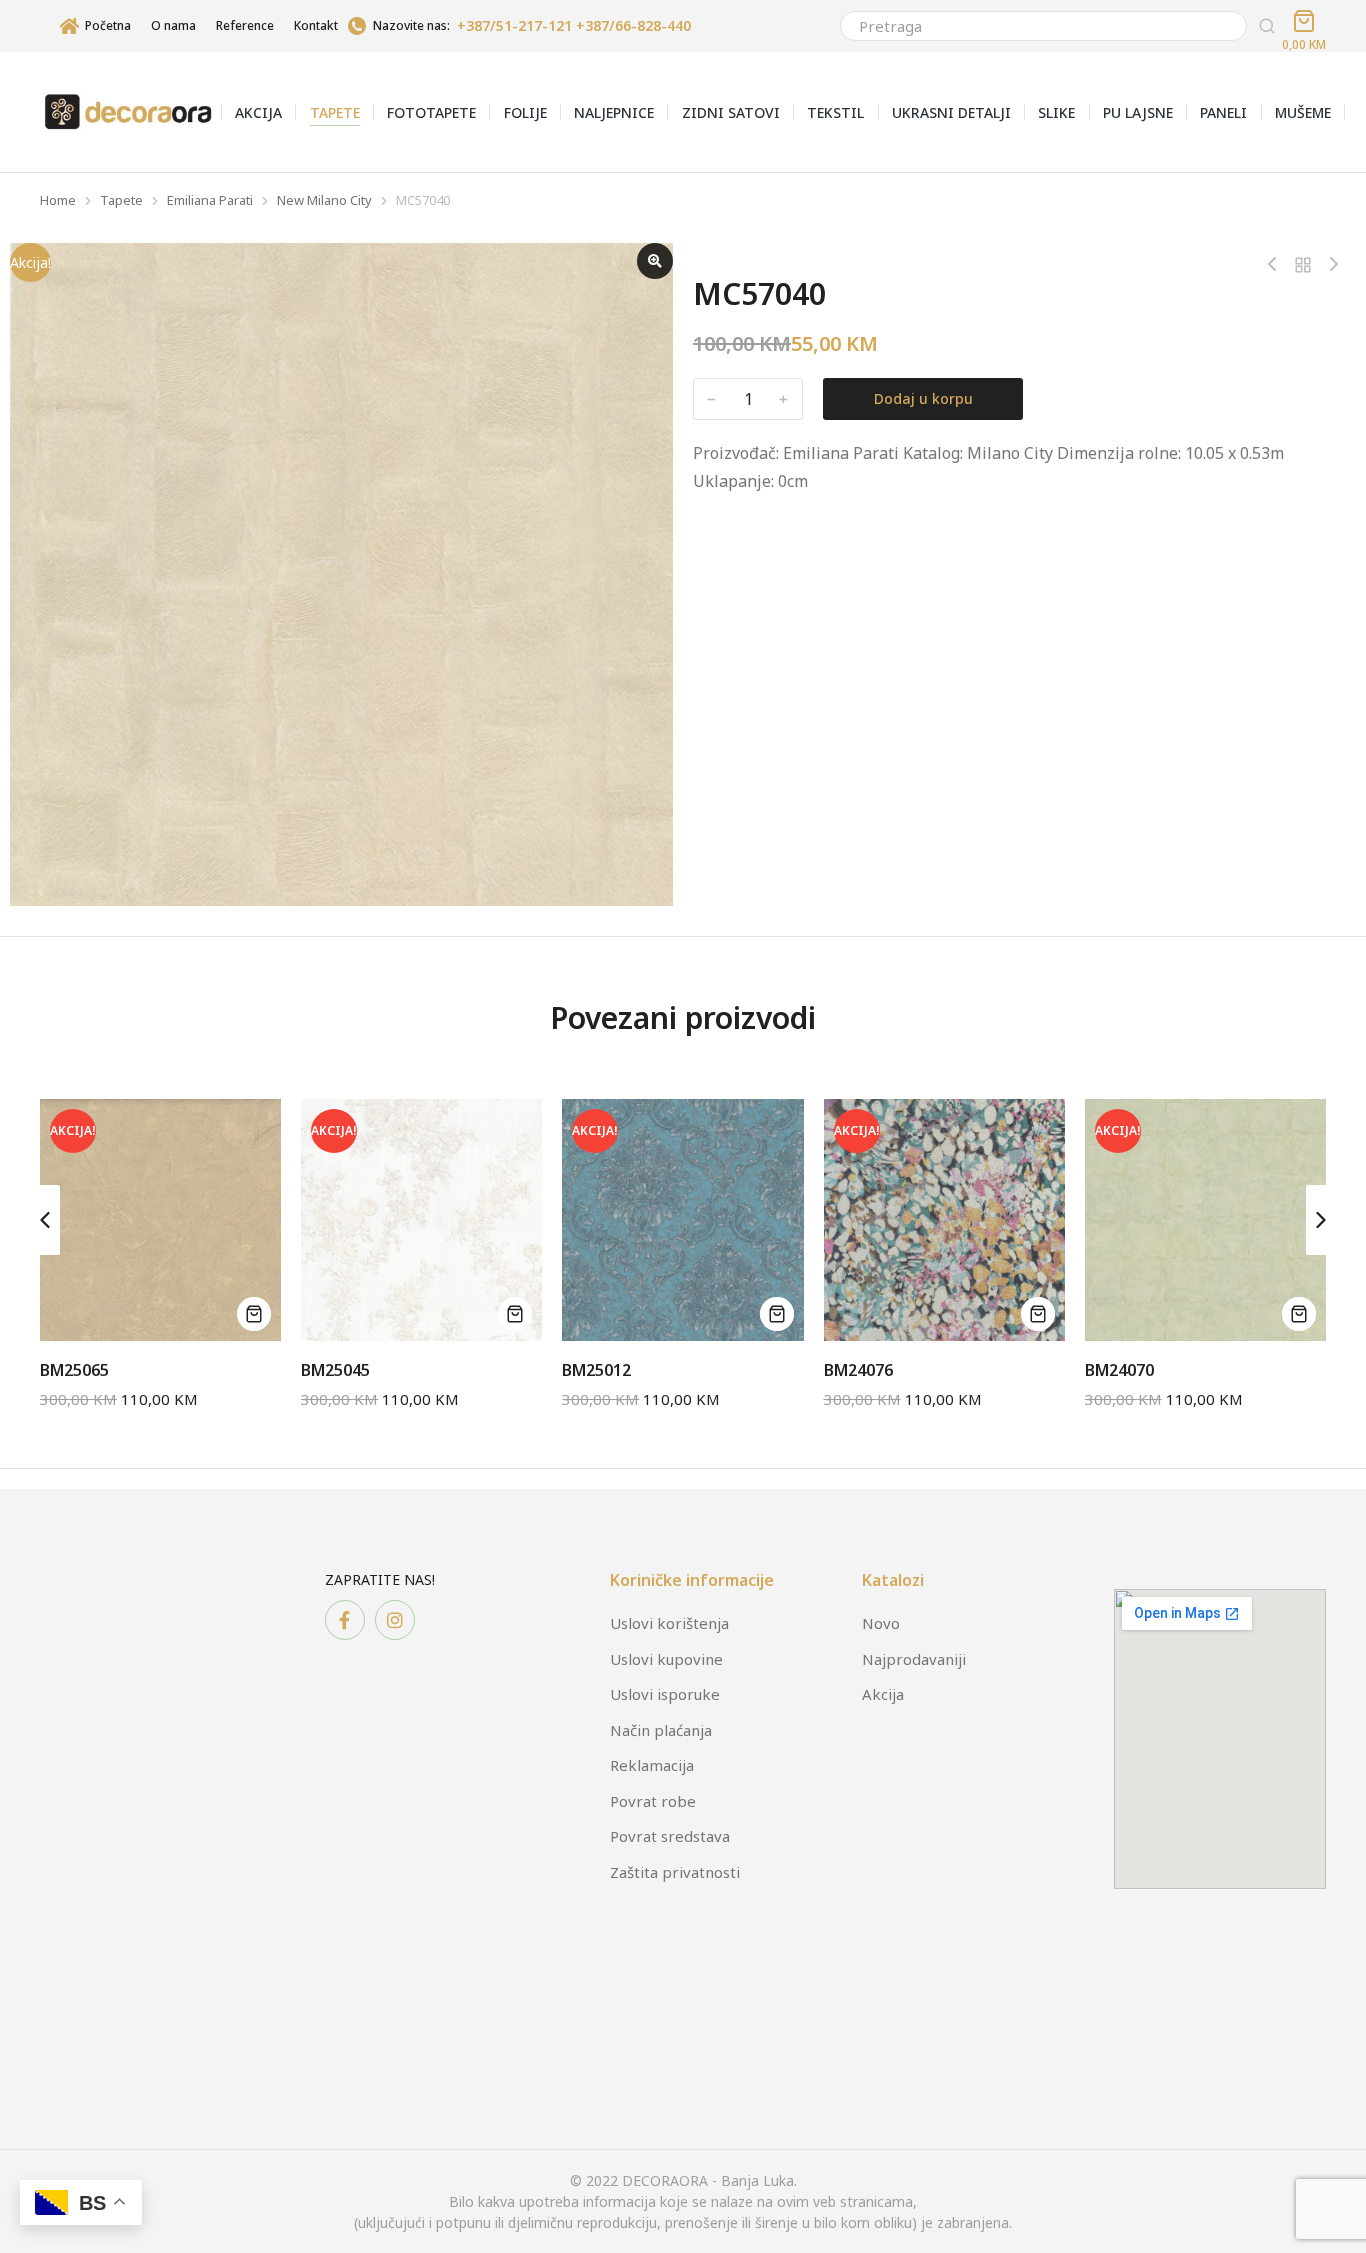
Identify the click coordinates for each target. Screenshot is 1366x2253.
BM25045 (335, 1370)
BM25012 (596, 1370)
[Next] (1329, 265)
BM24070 (1119, 1370)
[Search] (1267, 26)
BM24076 (858, 1370)
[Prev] (1277, 265)
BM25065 (74, 1370)
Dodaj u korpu (923, 398)
